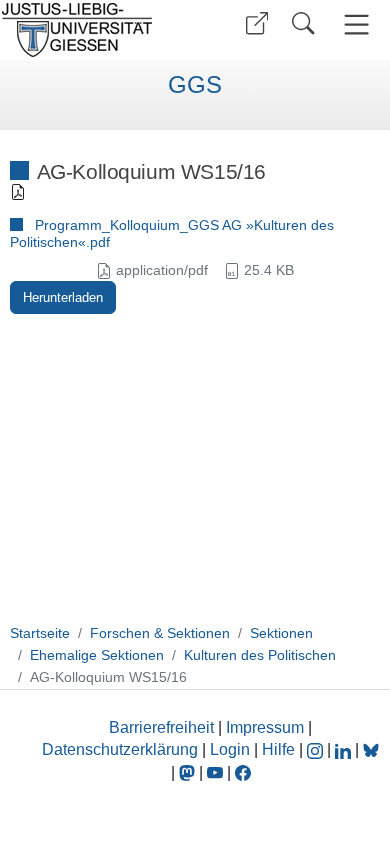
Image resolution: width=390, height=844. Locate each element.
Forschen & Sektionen (160, 633)
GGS (195, 85)
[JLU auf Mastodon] (189, 772)
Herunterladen (63, 297)
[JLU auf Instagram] (317, 749)
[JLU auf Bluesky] (371, 749)
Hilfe (278, 749)
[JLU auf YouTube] (215, 772)
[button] (257, 23)
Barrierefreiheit (161, 727)
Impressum (265, 727)
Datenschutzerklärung (120, 749)
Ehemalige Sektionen (97, 655)
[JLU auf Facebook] (243, 772)
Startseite (40, 633)
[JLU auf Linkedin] (345, 749)
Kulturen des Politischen (260, 655)
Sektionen (281, 633)
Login (232, 749)
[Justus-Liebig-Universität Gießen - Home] (95, 30)
